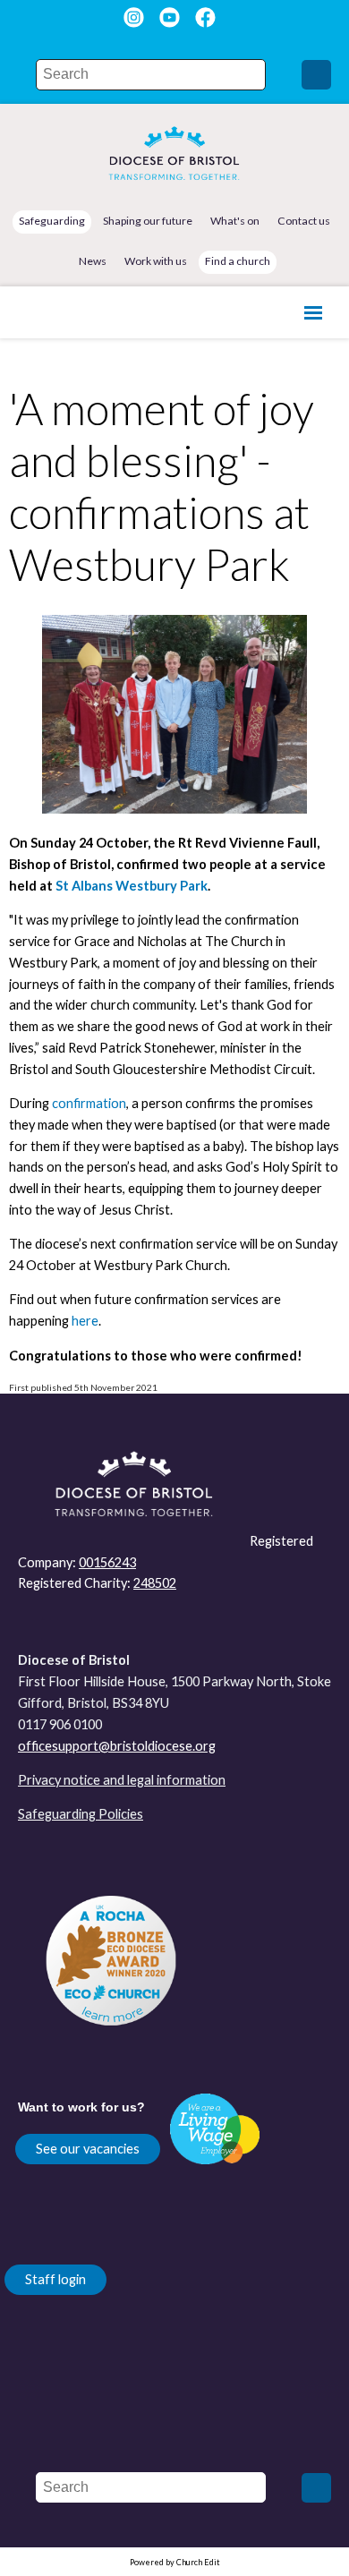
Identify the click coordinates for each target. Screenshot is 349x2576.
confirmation (89, 1103)
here (85, 1321)
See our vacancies (88, 2149)
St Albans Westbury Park (132, 886)
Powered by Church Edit (175, 2562)
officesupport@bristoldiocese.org (117, 1746)
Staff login (55, 2279)
